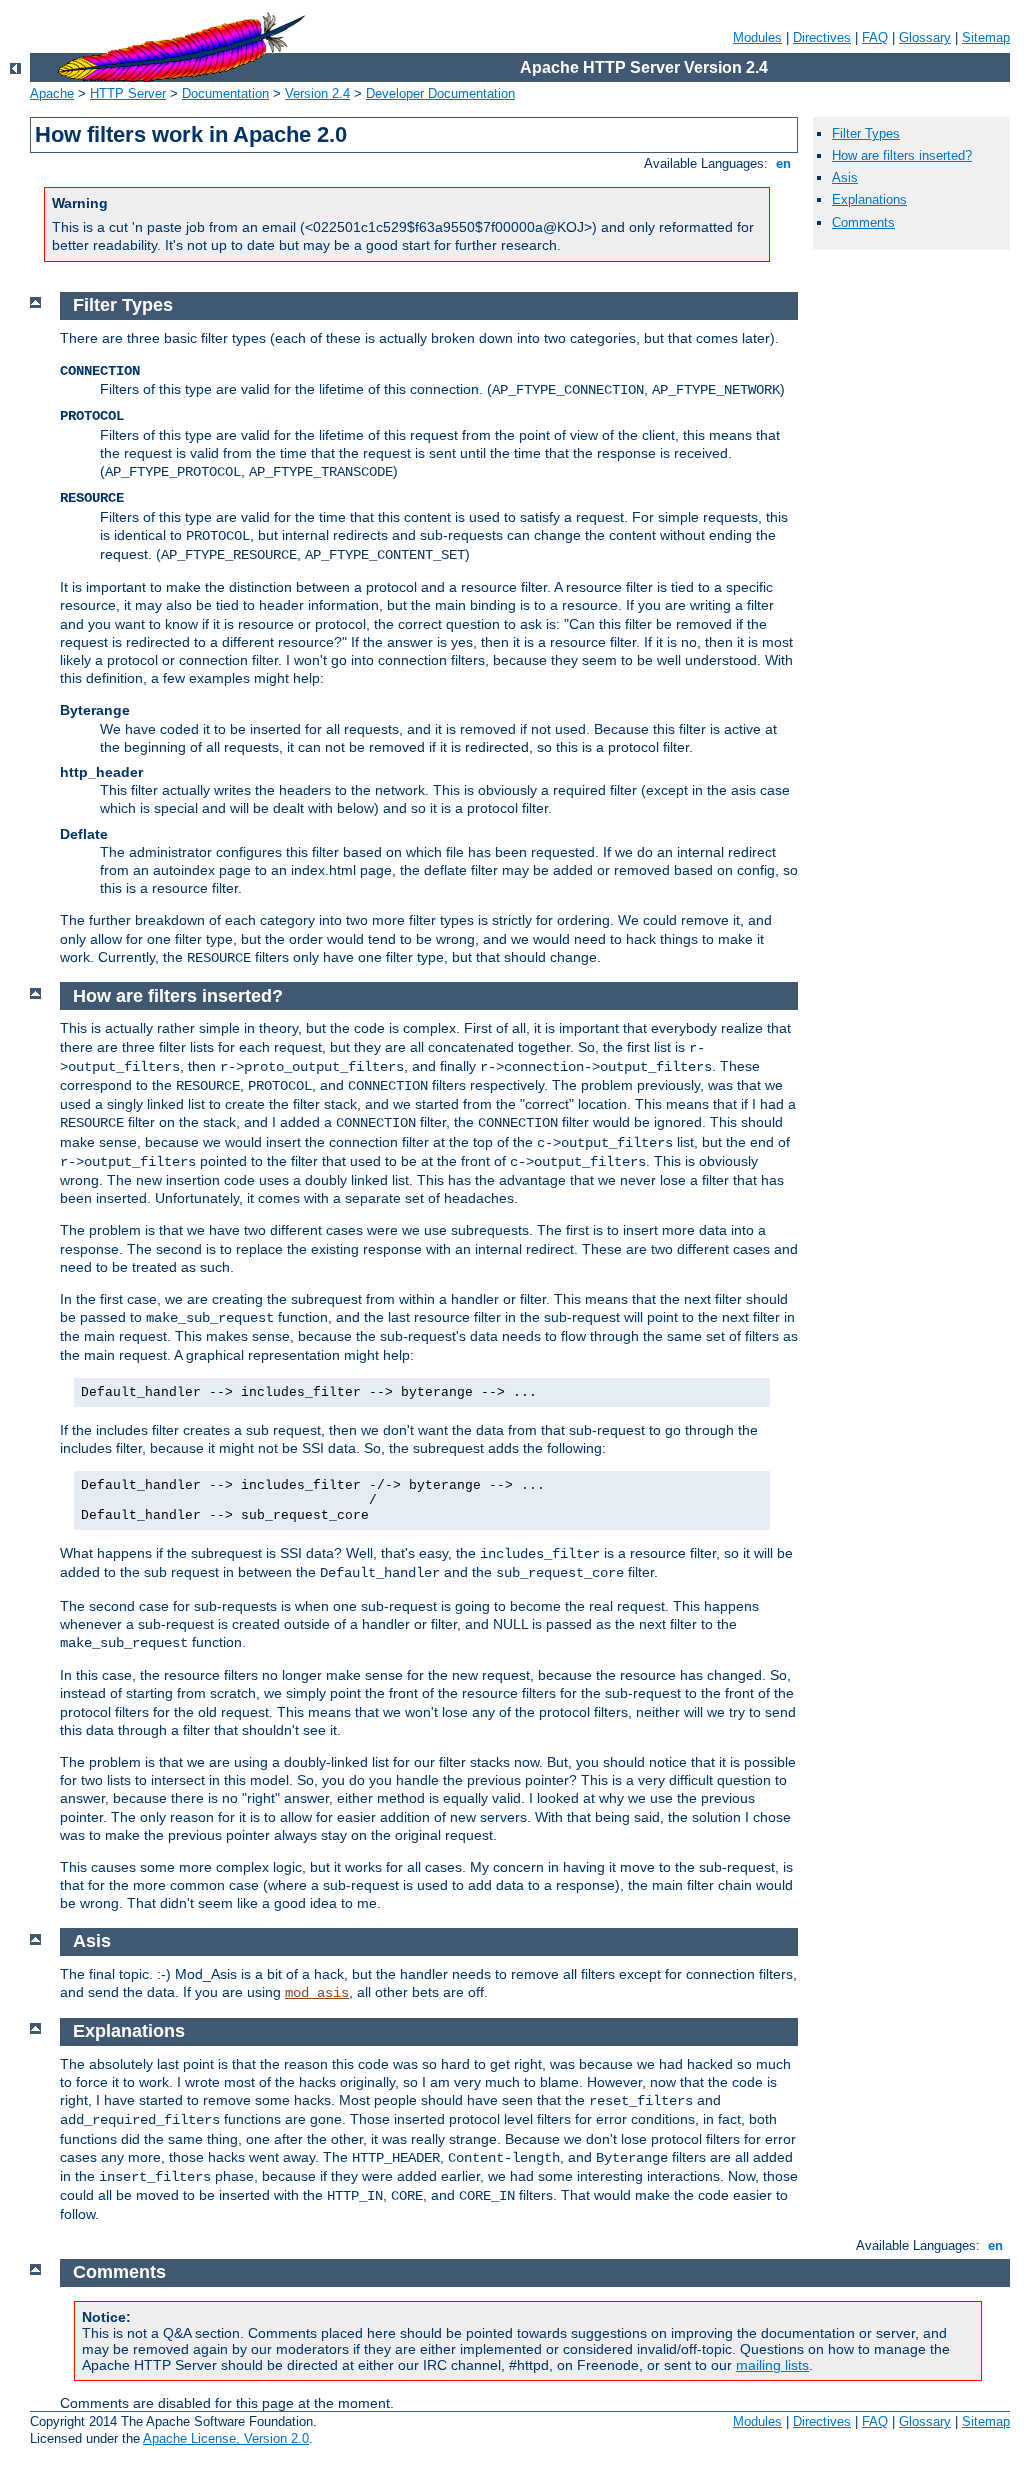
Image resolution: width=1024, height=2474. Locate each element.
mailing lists (772, 2365)
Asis (845, 177)
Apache (52, 93)
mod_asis (317, 1993)
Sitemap (986, 37)
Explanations (869, 199)
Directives (822, 37)
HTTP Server (128, 93)
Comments (863, 222)
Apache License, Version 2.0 (226, 2438)
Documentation (225, 93)
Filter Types (866, 133)
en (783, 163)
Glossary (925, 37)
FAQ (875, 37)
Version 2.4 (317, 93)
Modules (757, 37)
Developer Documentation (440, 93)
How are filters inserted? (902, 155)
